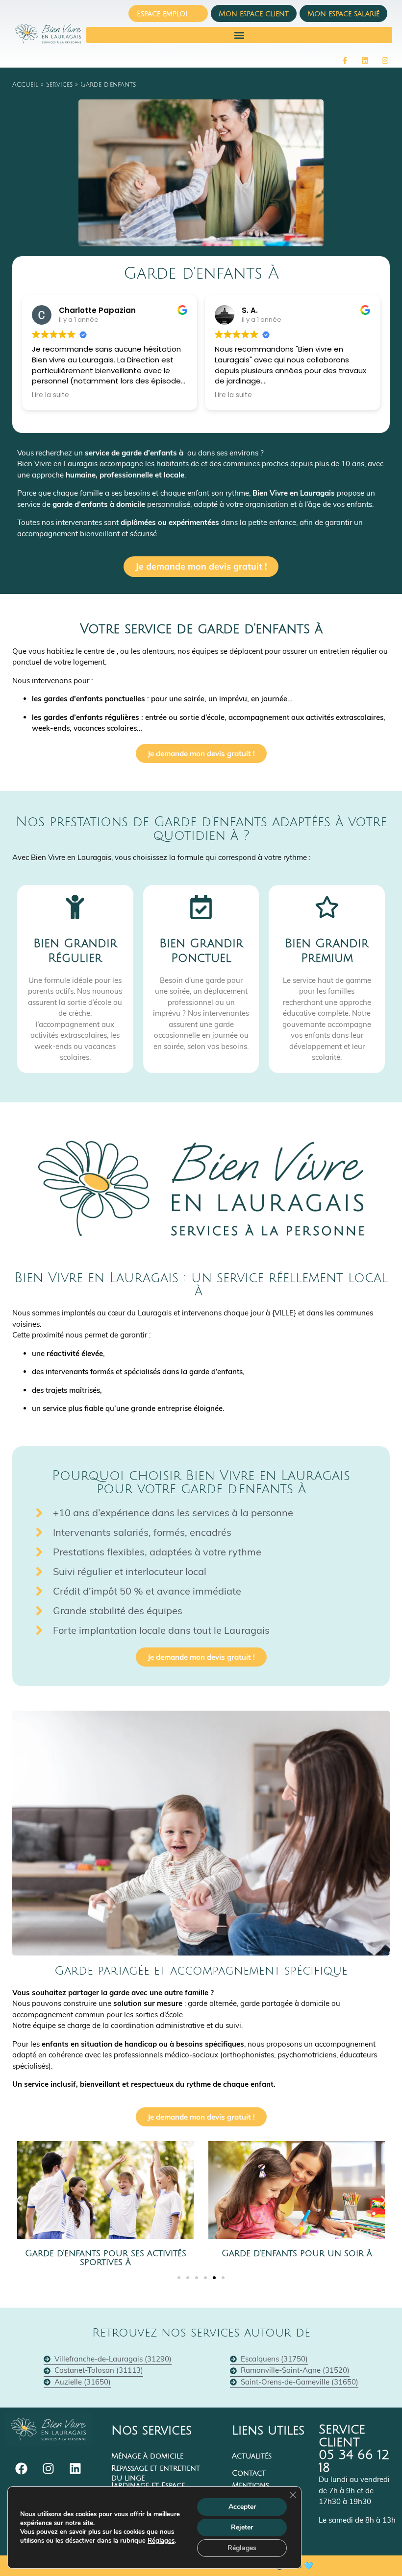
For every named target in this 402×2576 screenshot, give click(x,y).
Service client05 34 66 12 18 (354, 2449)
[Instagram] (385, 60)
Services (59, 85)
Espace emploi (162, 14)
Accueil (25, 85)
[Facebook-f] (345, 60)
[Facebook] (21, 2468)
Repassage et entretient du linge (156, 2473)
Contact (249, 2473)
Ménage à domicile (147, 2456)
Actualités (252, 2456)
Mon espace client (254, 14)
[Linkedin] (365, 60)
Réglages (161, 2541)
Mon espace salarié (343, 14)
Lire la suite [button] (50, 395)
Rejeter (242, 2527)
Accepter (242, 2507)
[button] (239, 35)
